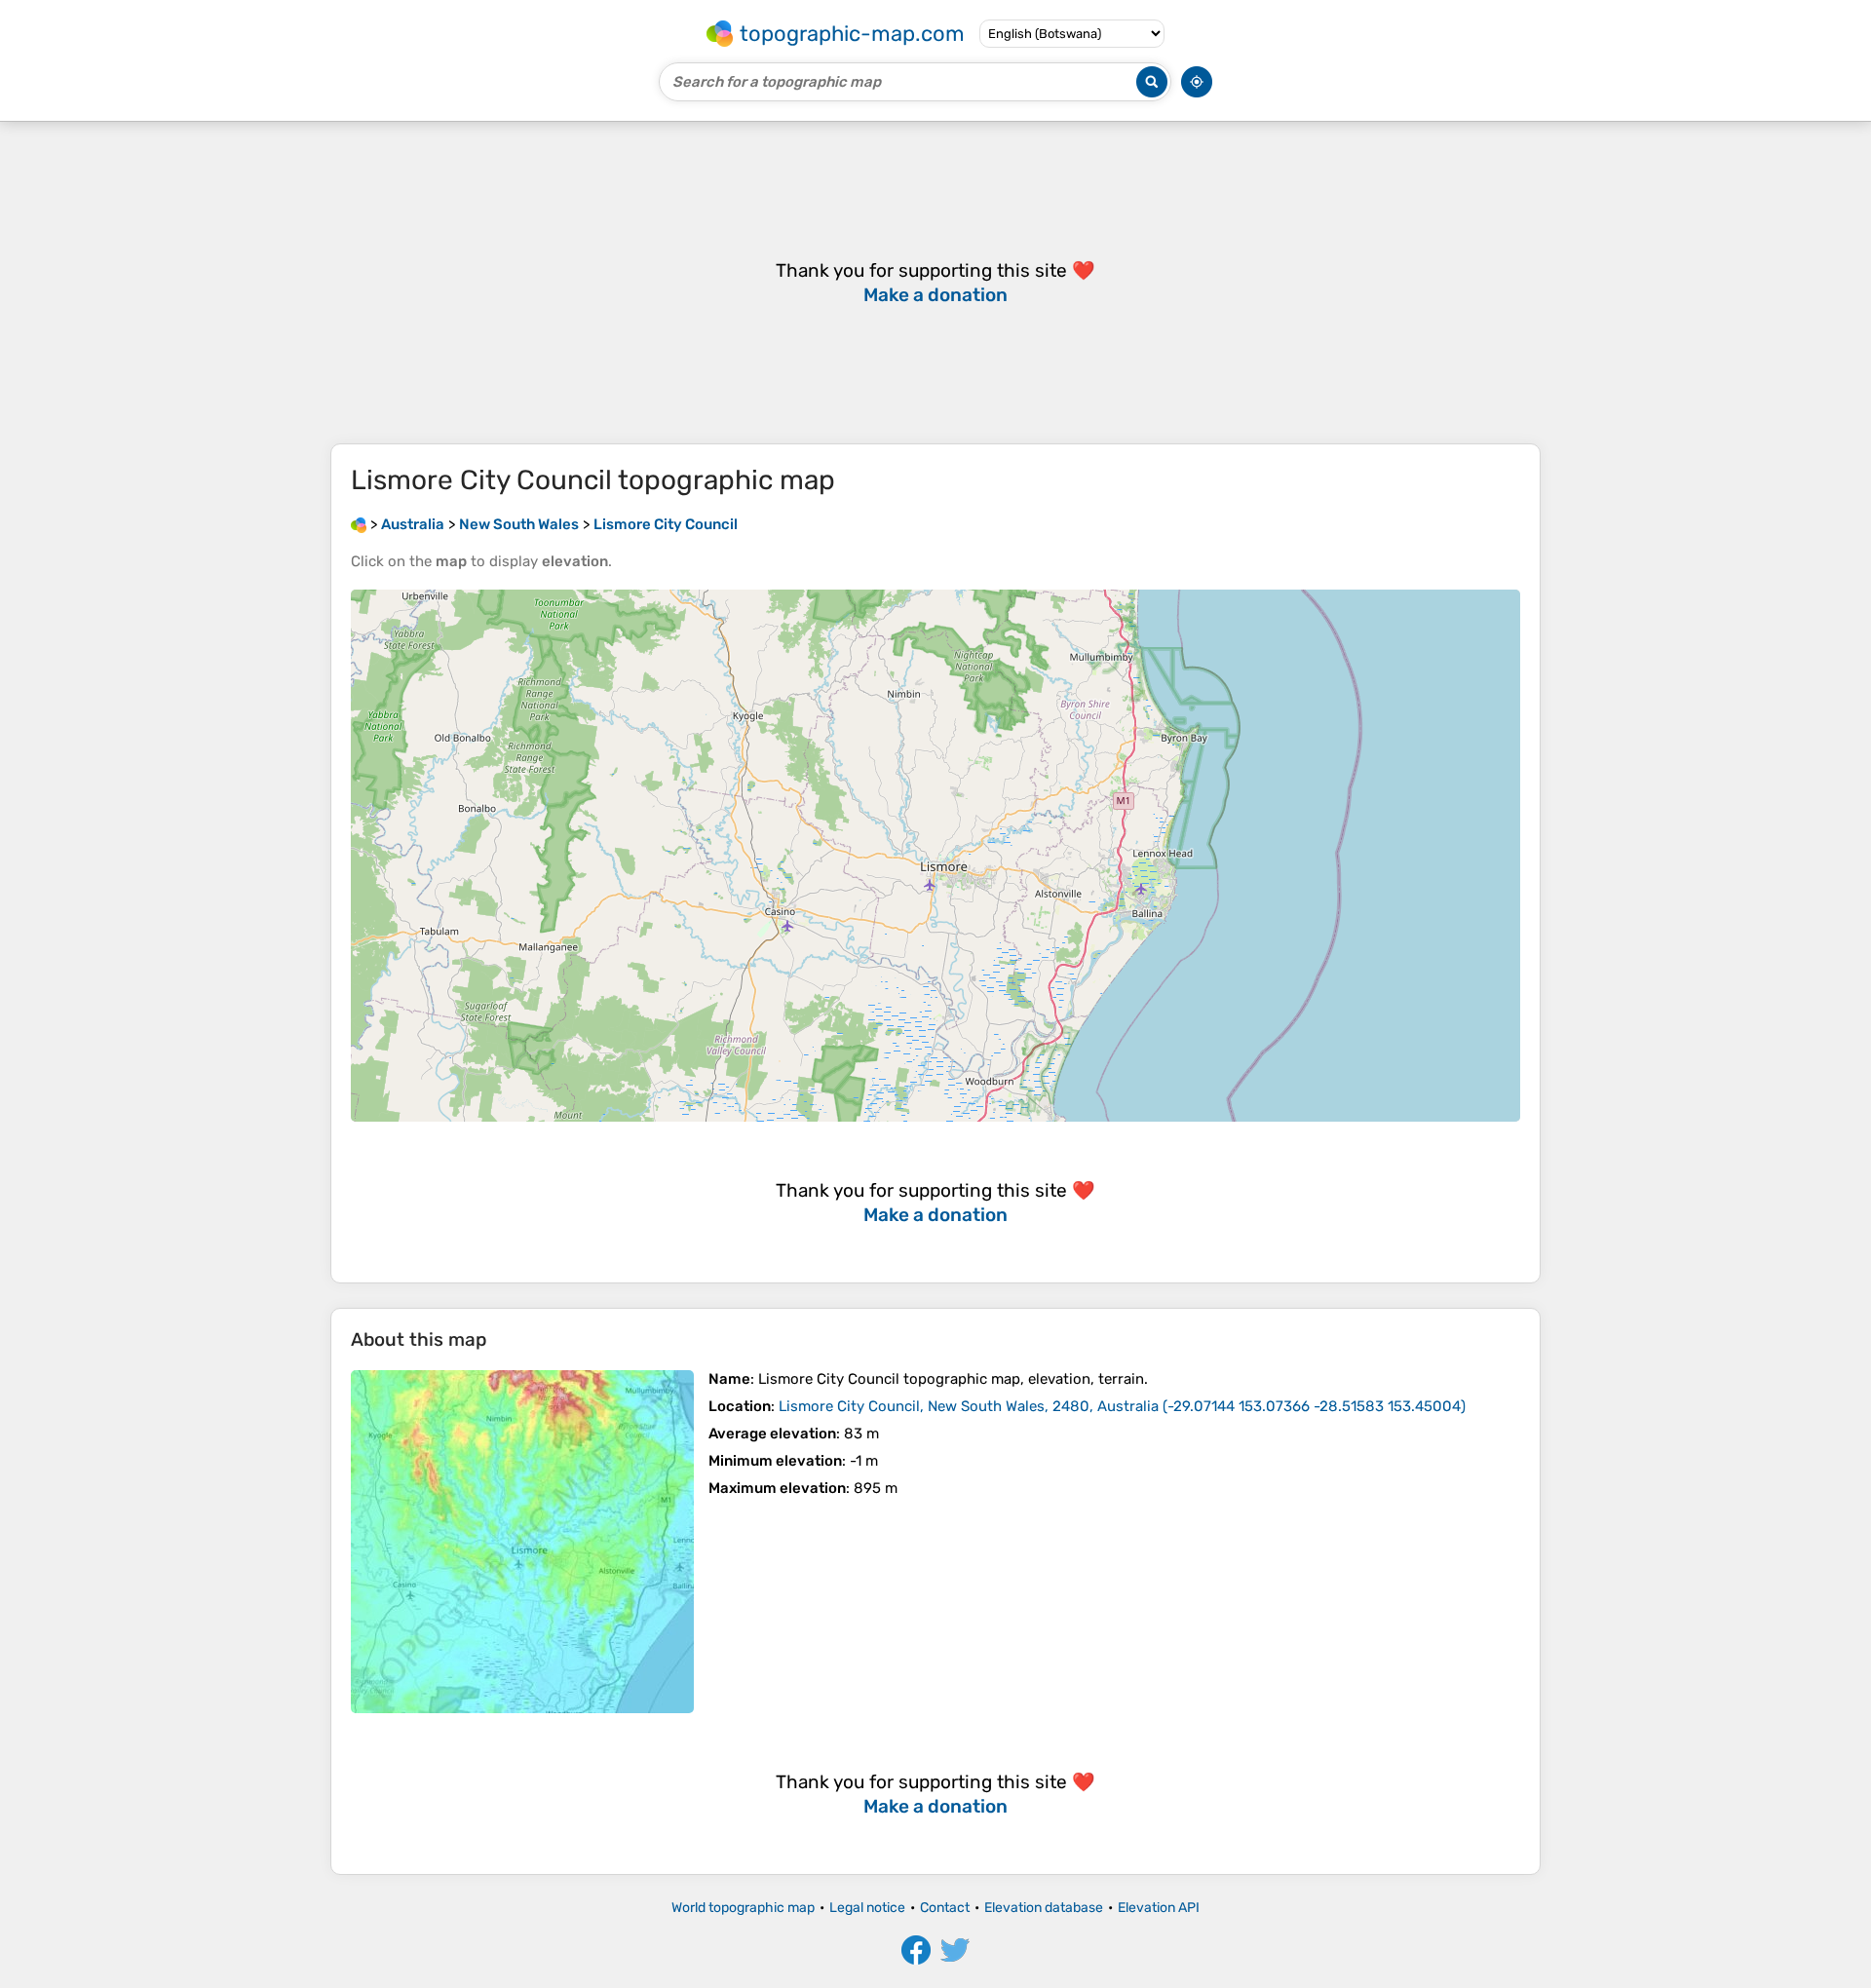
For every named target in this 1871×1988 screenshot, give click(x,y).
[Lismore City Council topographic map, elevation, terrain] (522, 1542)
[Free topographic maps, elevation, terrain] (359, 524)
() (1122, 1406)
